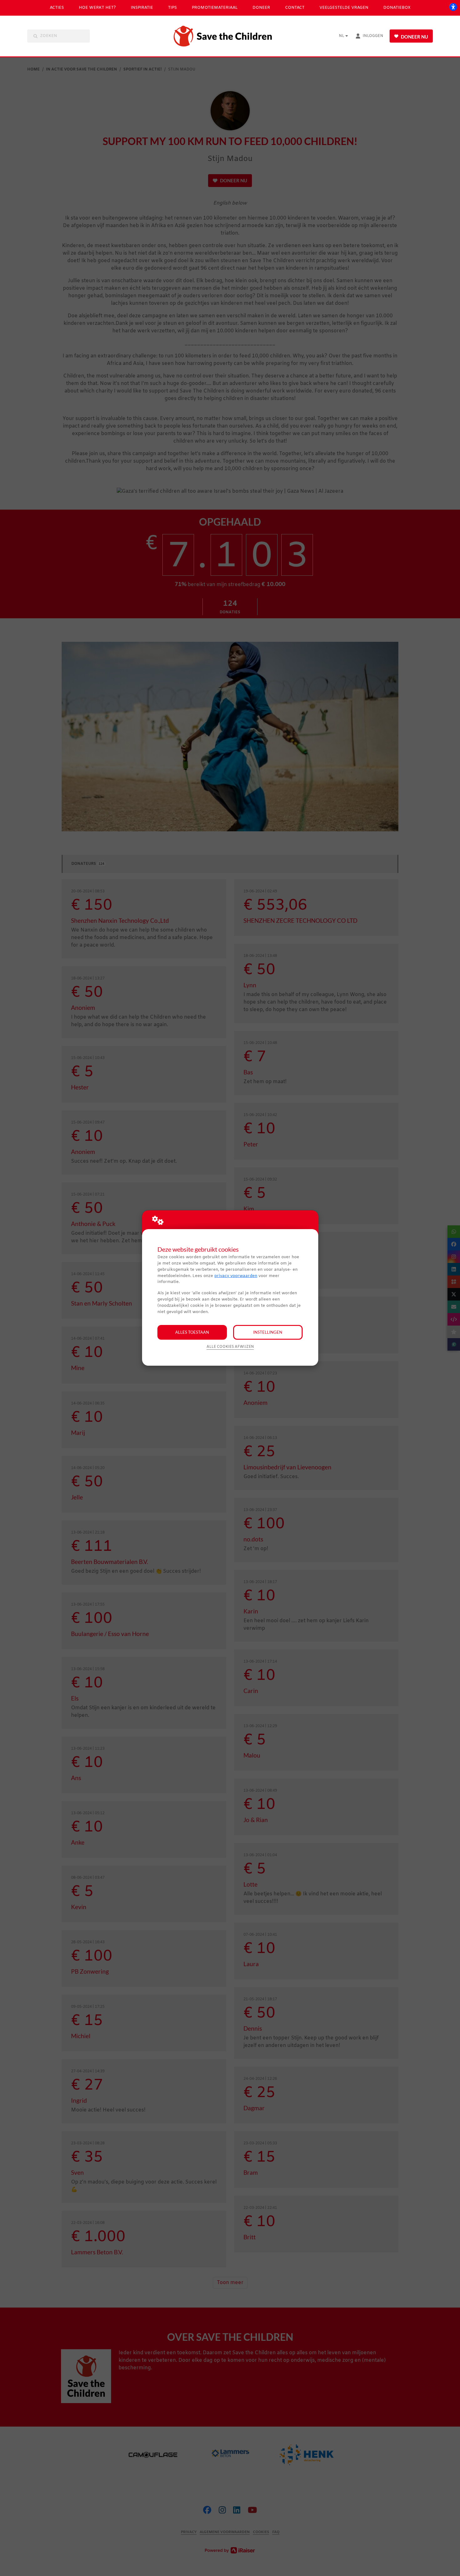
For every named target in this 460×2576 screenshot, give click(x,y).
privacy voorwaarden (236, 1276)
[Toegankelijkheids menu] (453, 7)
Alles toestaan (192, 1332)
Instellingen (268, 1332)
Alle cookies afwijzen (230, 1347)
